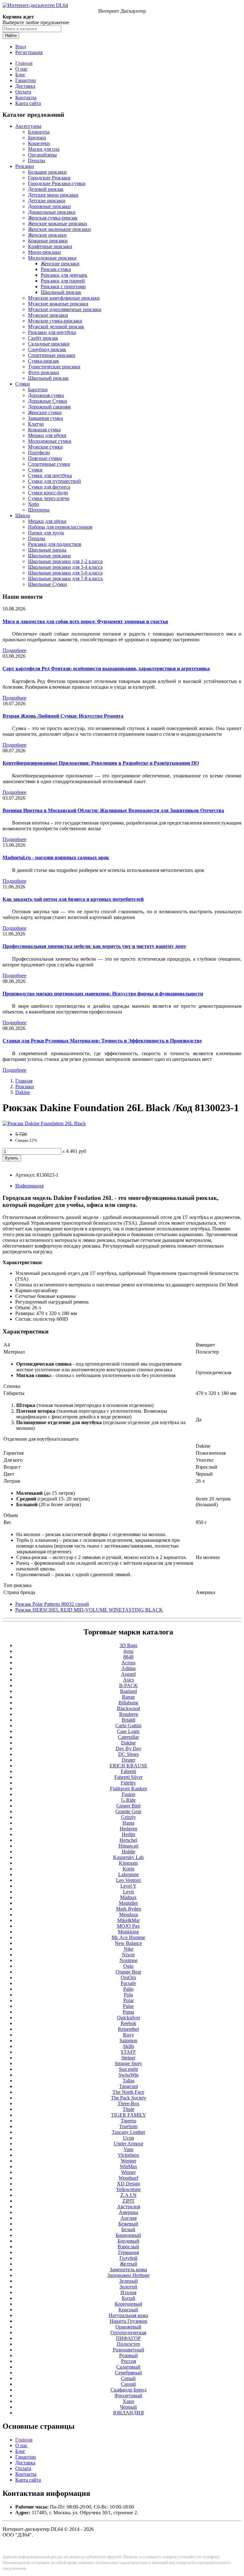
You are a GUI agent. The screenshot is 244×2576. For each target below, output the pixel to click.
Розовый (129, 2355)
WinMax (129, 2166)
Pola (128, 1995)
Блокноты (39, 132)
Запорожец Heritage (129, 2275)
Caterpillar (128, 1737)
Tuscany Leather (129, 2132)
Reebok (129, 2023)
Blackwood (129, 1708)
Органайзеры (42, 155)
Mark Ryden (129, 1909)
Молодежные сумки (50, 441)
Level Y (129, 1886)
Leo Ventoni (128, 1880)
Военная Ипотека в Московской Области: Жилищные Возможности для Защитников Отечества (113, 810)
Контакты (26, 97)
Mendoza (129, 1915)
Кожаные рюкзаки (48, 241)
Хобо (34, 504)
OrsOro (128, 1977)
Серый (128, 2378)
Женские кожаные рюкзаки (58, 223)
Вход (21, 47)
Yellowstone (128, 2189)
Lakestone (129, 1874)
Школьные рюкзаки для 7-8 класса (65, 578)
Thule (129, 2109)
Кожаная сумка (44, 430)
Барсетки (38, 390)
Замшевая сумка (45, 418)
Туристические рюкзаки (54, 367)
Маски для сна (44, 149)
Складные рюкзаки (49, 344)
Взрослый (128, 2247)
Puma (128, 2012)
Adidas (129, 1668)
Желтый (129, 2264)
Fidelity (128, 1783)
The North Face (128, 2092)
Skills (129, 2046)
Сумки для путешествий (54, 481)
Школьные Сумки (47, 584)
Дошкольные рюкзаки (52, 212)
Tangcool (129, 2086)
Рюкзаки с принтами (63, 286)
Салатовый (128, 2367)
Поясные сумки (45, 458)
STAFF (128, 2052)
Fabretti (128, 1771)
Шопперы (39, 510)
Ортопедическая (128, 2332)
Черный (128, 2407)
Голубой (129, 2258)
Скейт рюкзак (43, 338)
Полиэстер (129, 2344)
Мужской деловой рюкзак (56, 327)
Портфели (39, 453)
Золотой (128, 2287)
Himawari (129, 1846)
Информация (29, 1186)
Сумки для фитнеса (49, 487)
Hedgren (129, 1829)
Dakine (23, 1092)
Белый (128, 2229)
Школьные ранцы (47, 550)
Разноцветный (129, 2350)
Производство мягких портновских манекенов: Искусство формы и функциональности (103, 994)
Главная (24, 63)
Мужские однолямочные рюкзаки (65, 309)
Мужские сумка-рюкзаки (55, 321)
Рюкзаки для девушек (64, 275)
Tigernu (129, 2121)
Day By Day (129, 1748)
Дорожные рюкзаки (49, 206)
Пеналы (37, 160)
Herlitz (129, 1834)
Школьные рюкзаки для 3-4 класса (65, 567)
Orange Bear (129, 1972)
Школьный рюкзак (61, 292)
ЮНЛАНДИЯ (129, 2413)
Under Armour (129, 2144)
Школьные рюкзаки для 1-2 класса (65, 561)
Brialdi (129, 1720)
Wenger (129, 2161)
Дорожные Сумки (47, 401)
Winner (128, 2172)
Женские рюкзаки (47, 235)
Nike (129, 1949)
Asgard (128, 1674)
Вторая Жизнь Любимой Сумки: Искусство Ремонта (63, 716)
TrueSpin (128, 2126)
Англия (129, 2218)
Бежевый (128, 2224)
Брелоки (37, 138)
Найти (11, 35)
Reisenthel (128, 2029)
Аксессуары (28, 126)
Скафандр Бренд (129, 2390)
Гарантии (26, 80)
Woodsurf (128, 2178)
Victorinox (129, 2155)
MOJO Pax (128, 1926)
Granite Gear (128, 1811)
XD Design (129, 2184)
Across (128, 1663)
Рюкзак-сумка (56, 269)
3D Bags (128, 1645)
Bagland (129, 1691)
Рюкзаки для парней (63, 281)
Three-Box (129, 2103)
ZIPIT (129, 2201)
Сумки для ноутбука (50, 475)
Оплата (23, 92)
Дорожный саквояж (49, 407)
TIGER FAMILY (129, 2115)
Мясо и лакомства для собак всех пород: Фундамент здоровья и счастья (85, 621)
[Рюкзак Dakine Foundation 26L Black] (44, 1123)
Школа (23, 515)
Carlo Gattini (128, 1726)
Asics (129, 1680)
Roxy (129, 2035)
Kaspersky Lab (128, 1857)
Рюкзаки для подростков (55, 544)
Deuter (129, 1760)
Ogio (128, 1966)
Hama (128, 1823)
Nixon (128, 1955)
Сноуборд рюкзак (47, 349)
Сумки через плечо (49, 498)
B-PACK (129, 1685)
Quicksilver (129, 2018)
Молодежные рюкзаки (52, 258)
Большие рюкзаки (47, 172)
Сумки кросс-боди (48, 493)
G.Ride (128, 1800)
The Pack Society (129, 2098)
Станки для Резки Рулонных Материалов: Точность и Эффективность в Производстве (102, 1041)
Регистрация (29, 52)
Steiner (128, 2058)
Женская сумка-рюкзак (53, 218)
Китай (129, 2298)
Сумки (23, 384)
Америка (129, 2212)
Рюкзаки (25, 166)
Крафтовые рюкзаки (50, 246)
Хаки (128, 2401)
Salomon (128, 2040)
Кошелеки (39, 143)
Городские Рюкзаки (49, 178)
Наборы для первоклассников (60, 527)
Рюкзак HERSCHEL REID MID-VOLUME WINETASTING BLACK (89, 1610)
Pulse (128, 2006)
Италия (128, 2292)
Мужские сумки (45, 447)
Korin (129, 1869)
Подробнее (14, 650)
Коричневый (129, 2304)
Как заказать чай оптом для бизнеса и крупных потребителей (73, 899)
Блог (20, 75)
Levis (129, 1892)
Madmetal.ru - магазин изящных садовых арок (56, 857)
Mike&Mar (129, 1920)
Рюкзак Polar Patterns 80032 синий (52, 1604)
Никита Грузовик (129, 2321)
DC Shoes (129, 1754)
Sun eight (128, 2069)
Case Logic (128, 1731)
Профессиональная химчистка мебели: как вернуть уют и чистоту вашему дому (94, 946)
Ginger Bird (128, 1806)
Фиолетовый (128, 2395)
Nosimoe (129, 1960)
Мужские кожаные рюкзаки (58, 304)
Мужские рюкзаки (48, 315)
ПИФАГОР (128, 2338)
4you (128, 1651)
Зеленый (129, 2281)
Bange (129, 1697)
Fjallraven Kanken (129, 1789)
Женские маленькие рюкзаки (59, 229)
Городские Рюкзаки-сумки (57, 183)
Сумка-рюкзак (44, 361)
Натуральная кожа (128, 2315)
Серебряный (129, 2373)
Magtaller (128, 1903)
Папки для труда (46, 533)
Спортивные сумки (49, 464)
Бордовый (129, 2241)
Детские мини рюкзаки (53, 195)
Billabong (128, 1703)
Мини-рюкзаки (44, 252)
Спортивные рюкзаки (52, 355)
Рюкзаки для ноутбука (52, 332)
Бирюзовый (128, 2235)
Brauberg (129, 1714)
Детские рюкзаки (47, 201)
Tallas (129, 2081)
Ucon (129, 2138)
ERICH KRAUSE (129, 1766)
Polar (129, 2000)
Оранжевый (128, 2327)
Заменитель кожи (128, 2270)
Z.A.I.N (129, 2195)
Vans (129, 2149)
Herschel (128, 1840)
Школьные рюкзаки (49, 556)
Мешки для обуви (47, 435)
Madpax (128, 1897)
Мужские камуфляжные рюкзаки (64, 298)
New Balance (128, 1943)
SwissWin (129, 2075)
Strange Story (128, 2063)
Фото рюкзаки (44, 372)
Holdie (129, 1852)
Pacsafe (128, 1983)
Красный (128, 2310)
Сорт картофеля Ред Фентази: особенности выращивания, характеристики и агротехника (106, 668)
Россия (129, 2361)
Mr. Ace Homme (128, 1937)
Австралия (129, 2207)
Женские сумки (45, 412)
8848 (128, 1657)
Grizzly (129, 1817)
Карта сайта (28, 103)
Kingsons (128, 1863)
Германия (129, 2252)
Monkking (128, 1932)
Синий (129, 2384)
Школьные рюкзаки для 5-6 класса (65, 573)
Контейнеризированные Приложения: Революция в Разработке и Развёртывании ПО (101, 763)
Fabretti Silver (129, 1777)
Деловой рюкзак (46, 189)
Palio (128, 1989)
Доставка (25, 86)
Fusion (129, 1794)
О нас (21, 69)
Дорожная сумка (46, 395)
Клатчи (36, 424)
